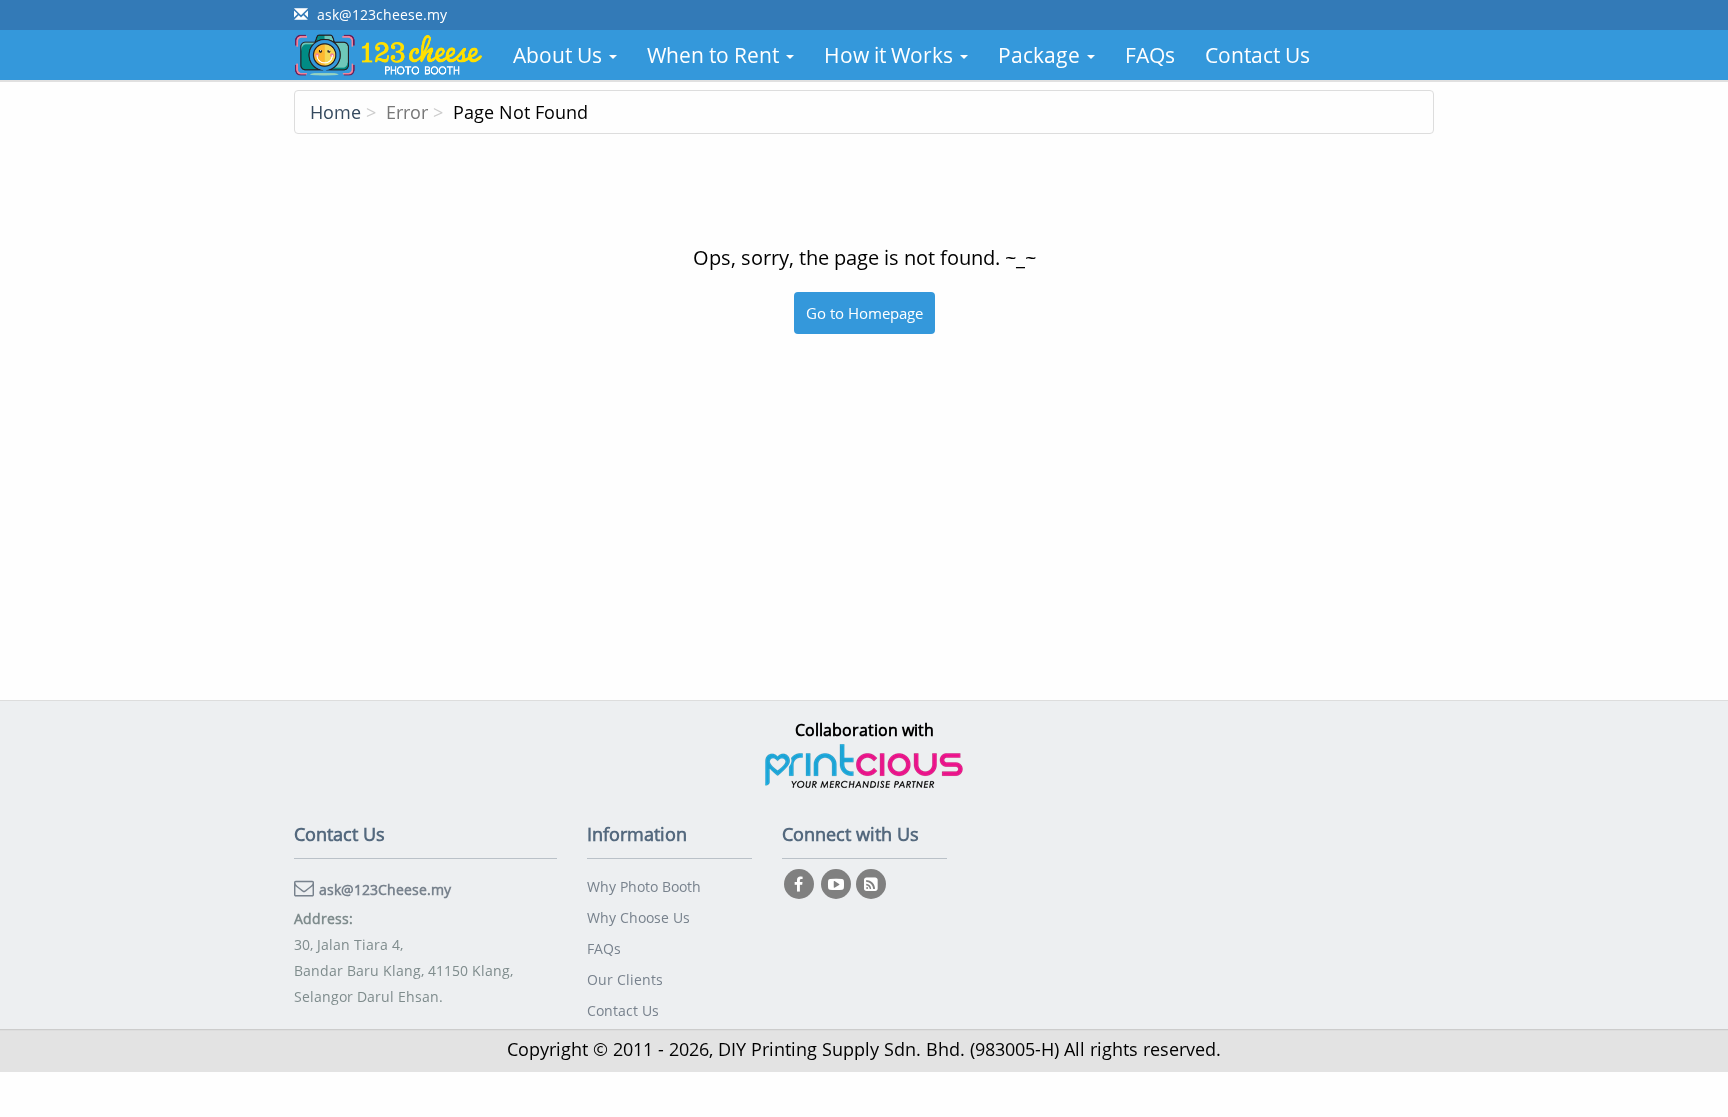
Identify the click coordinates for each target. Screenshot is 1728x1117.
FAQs (1150, 55)
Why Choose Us (638, 917)
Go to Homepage (864, 313)
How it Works (891, 55)
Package (1041, 55)
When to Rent (715, 55)
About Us (560, 55)
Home (335, 112)
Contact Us (1257, 55)
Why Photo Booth (644, 886)
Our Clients (625, 979)
